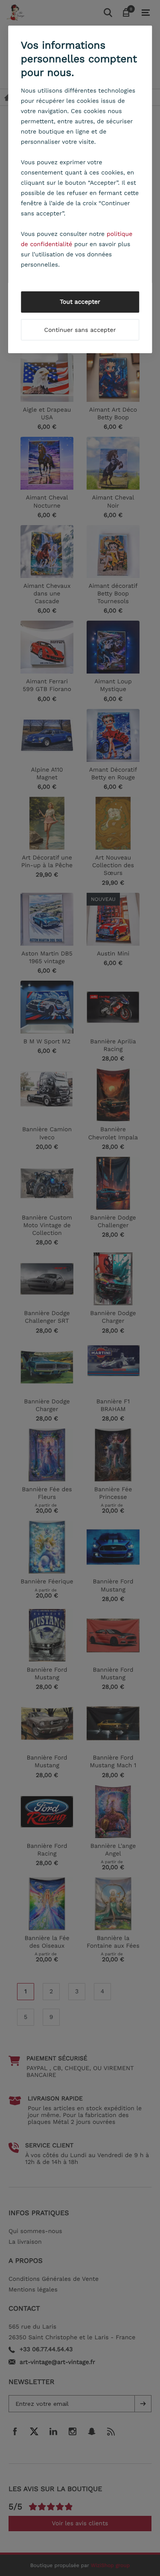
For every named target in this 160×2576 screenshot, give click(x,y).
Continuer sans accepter (80, 330)
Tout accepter (80, 302)
